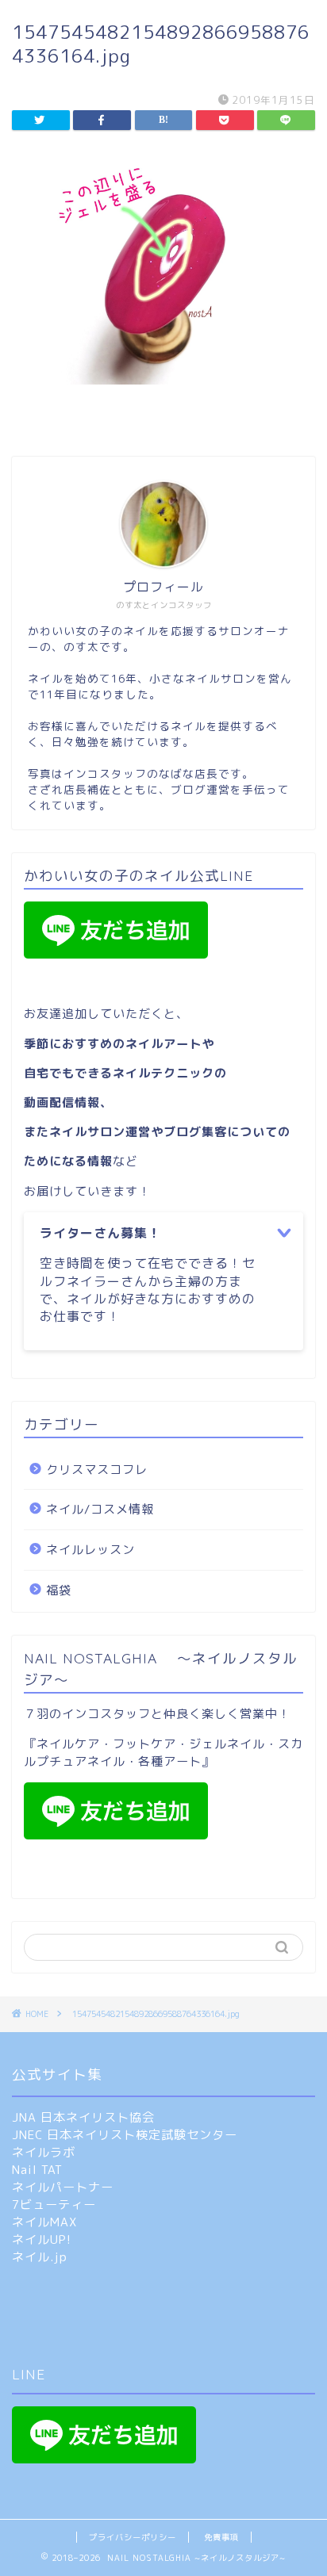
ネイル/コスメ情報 (100, 1509)
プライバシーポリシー (133, 2537)
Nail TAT (37, 2170)
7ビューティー (54, 2205)
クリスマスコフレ (97, 1470)
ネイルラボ (44, 2152)
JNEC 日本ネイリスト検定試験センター (125, 2135)
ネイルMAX (44, 2222)
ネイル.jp (40, 2257)
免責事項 (221, 2537)
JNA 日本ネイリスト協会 (83, 2117)
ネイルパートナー (63, 2187)
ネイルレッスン (90, 1550)
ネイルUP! (42, 2239)
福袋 (59, 1590)
